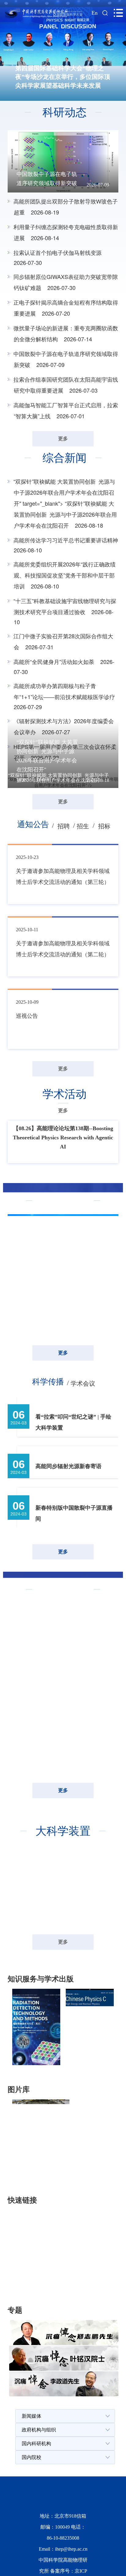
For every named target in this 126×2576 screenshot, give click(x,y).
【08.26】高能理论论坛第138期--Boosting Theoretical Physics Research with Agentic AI (63, 1205)
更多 (63, 439)
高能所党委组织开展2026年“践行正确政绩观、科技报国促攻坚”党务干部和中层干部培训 (65, 575)
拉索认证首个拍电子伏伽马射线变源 (57, 252)
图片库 (31, 2239)
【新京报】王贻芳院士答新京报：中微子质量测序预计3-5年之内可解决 (63, 1380)
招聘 (64, 894)
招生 (83, 894)
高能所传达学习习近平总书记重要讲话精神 (66, 540)
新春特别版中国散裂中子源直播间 (74, 1581)
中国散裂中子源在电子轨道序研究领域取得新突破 (47, 179)
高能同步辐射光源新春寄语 (69, 1534)
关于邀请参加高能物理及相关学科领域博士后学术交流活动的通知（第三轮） (63, 944)
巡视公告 (27, 1084)
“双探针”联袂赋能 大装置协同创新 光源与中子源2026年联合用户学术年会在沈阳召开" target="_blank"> (65, 503)
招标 (104, 894)
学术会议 (83, 1451)
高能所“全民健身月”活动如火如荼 (55, 661)
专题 (26, 2460)
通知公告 (33, 892)
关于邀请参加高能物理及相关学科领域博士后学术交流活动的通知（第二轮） (63, 1017)
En (94, 13)
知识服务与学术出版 (52, 2128)
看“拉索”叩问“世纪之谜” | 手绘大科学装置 (73, 1490)
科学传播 (48, 1449)
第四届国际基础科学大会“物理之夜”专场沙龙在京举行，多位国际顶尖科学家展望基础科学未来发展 (63, 77)
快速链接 (34, 2350)
